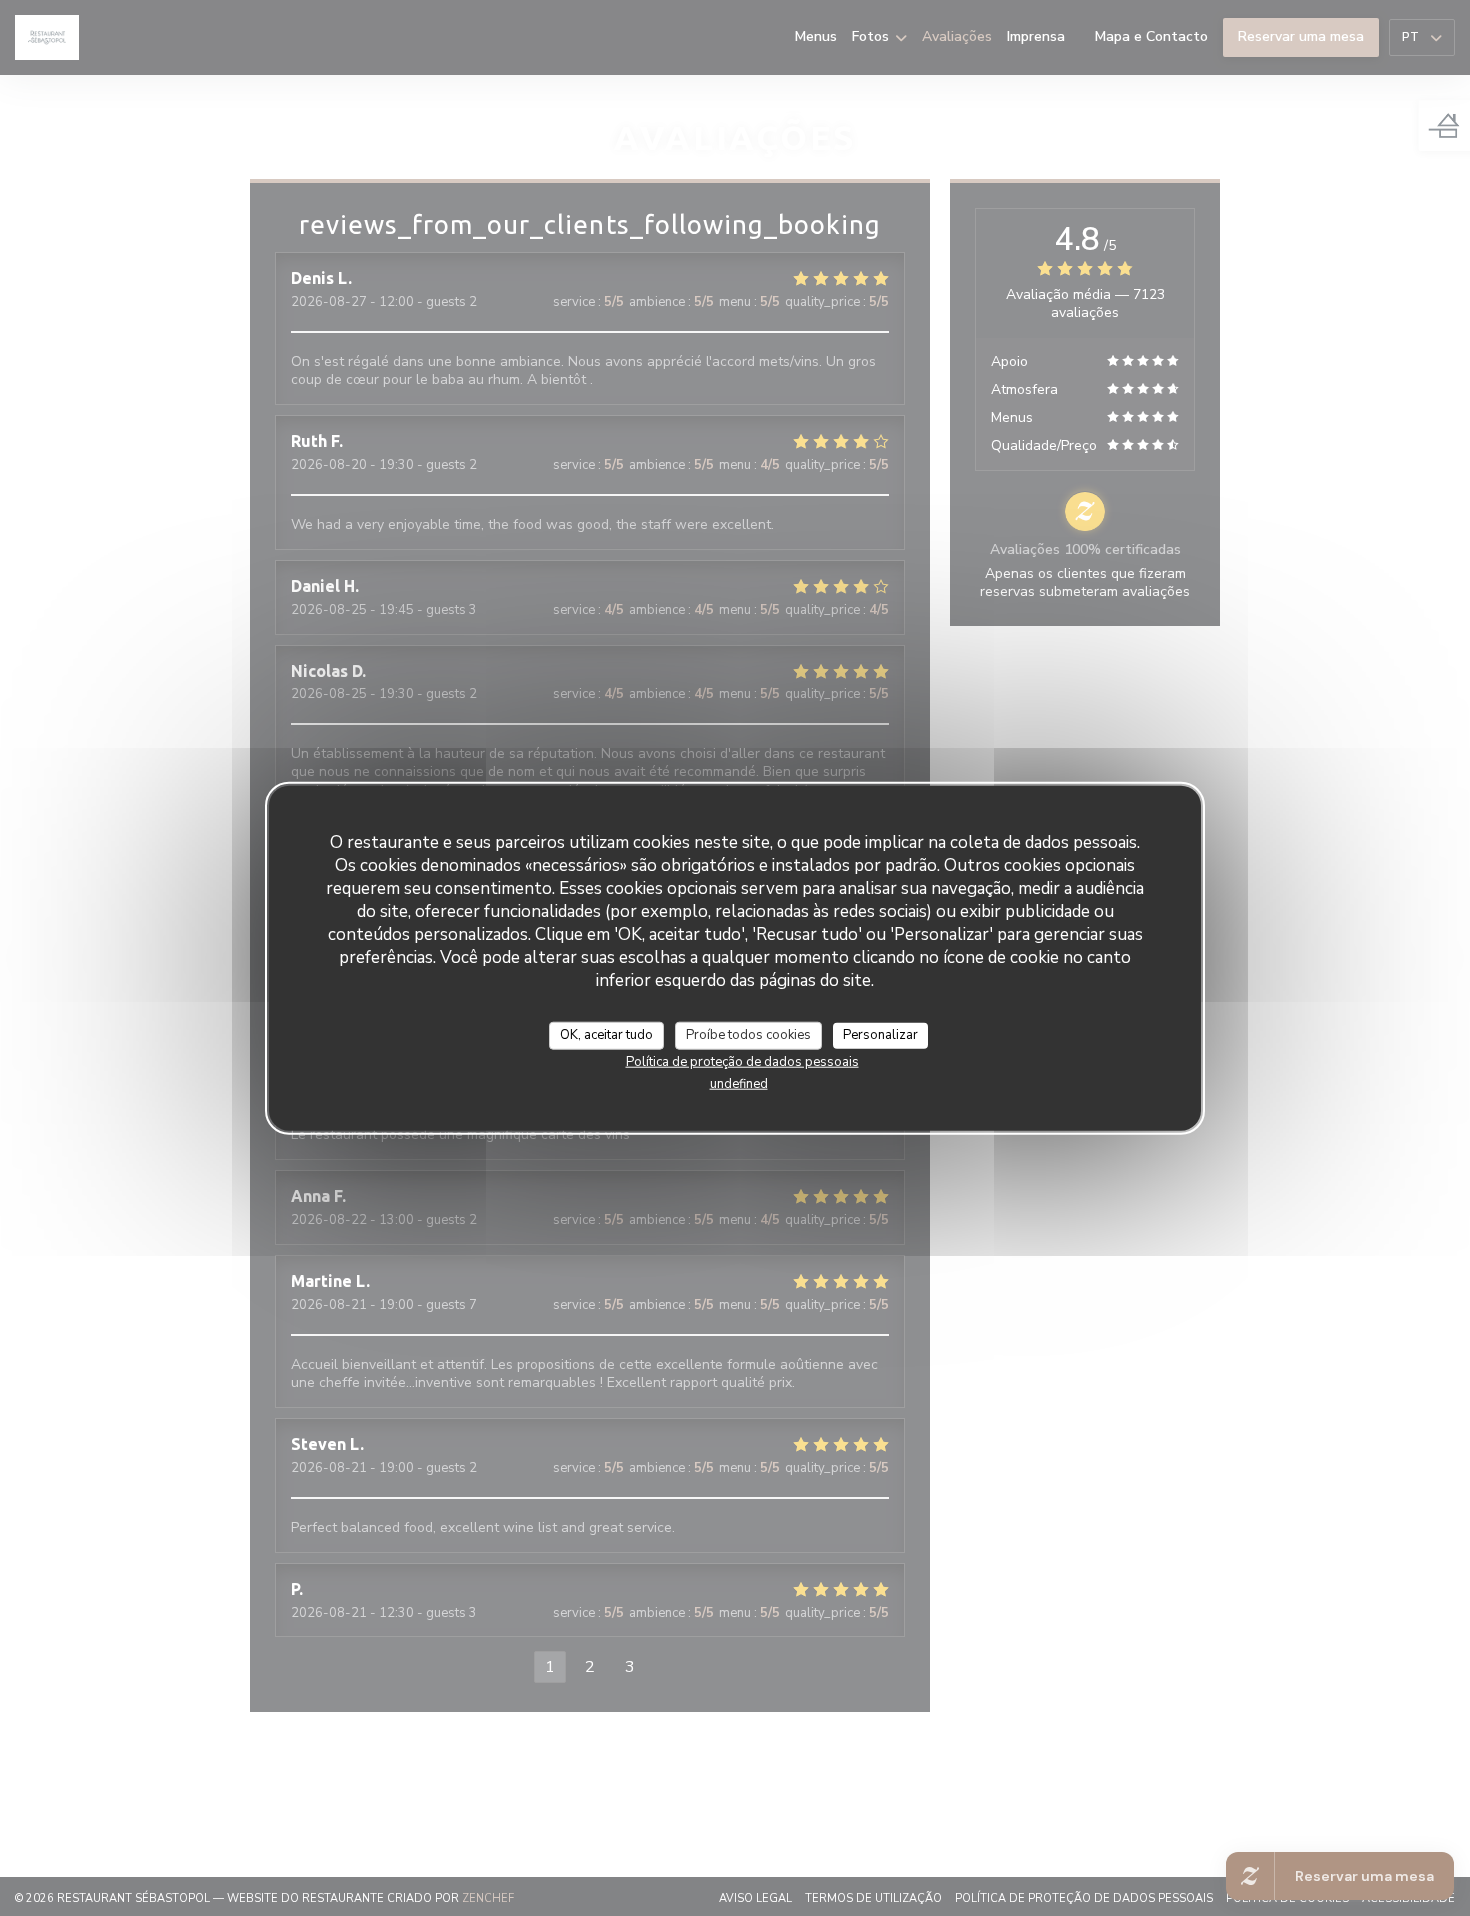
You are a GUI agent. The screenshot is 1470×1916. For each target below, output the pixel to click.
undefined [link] (739, 1083)
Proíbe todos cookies (748, 1035)
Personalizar (880, 1035)
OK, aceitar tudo (606, 1035)
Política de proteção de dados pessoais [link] (742, 1061)
